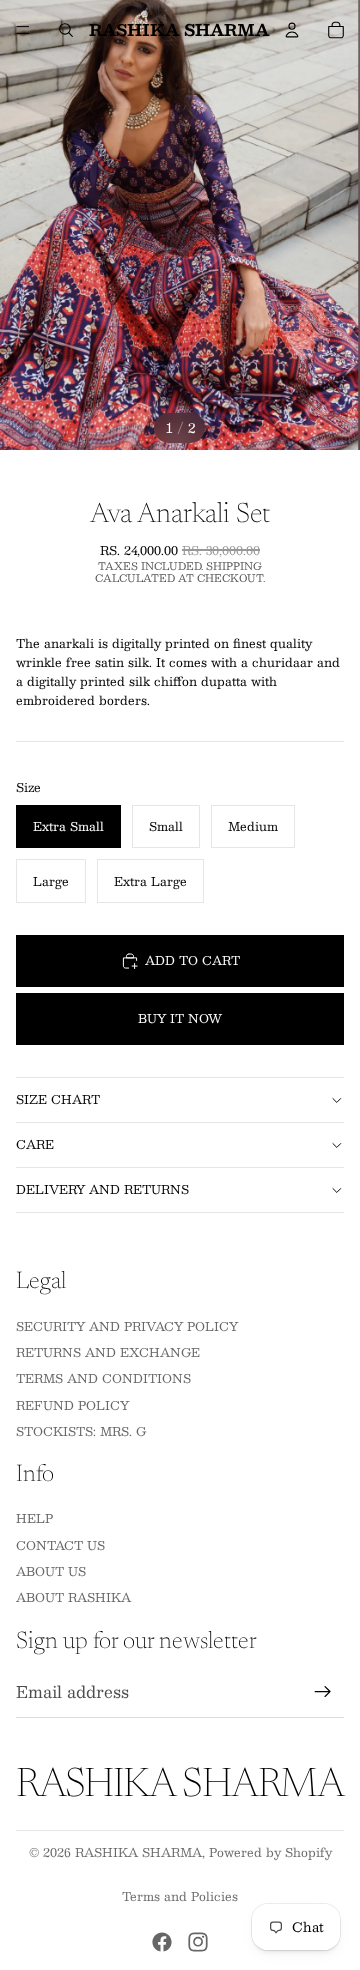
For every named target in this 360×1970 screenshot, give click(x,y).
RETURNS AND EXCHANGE (108, 1352)
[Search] (66, 30)
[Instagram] (198, 1942)
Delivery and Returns (102, 1189)
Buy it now (180, 1018)
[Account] (292, 30)
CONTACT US (60, 1545)
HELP (34, 1518)
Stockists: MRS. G (81, 1431)
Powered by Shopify (270, 1852)
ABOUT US (51, 1571)
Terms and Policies (180, 1896)
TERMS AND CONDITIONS (103, 1378)
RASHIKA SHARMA (138, 1852)
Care (35, 1144)
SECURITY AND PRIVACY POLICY (127, 1326)
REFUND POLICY (72, 1405)
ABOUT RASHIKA (73, 1597)
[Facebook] (162, 1942)
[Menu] (23, 30)
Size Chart (58, 1099)
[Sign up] (323, 1692)
